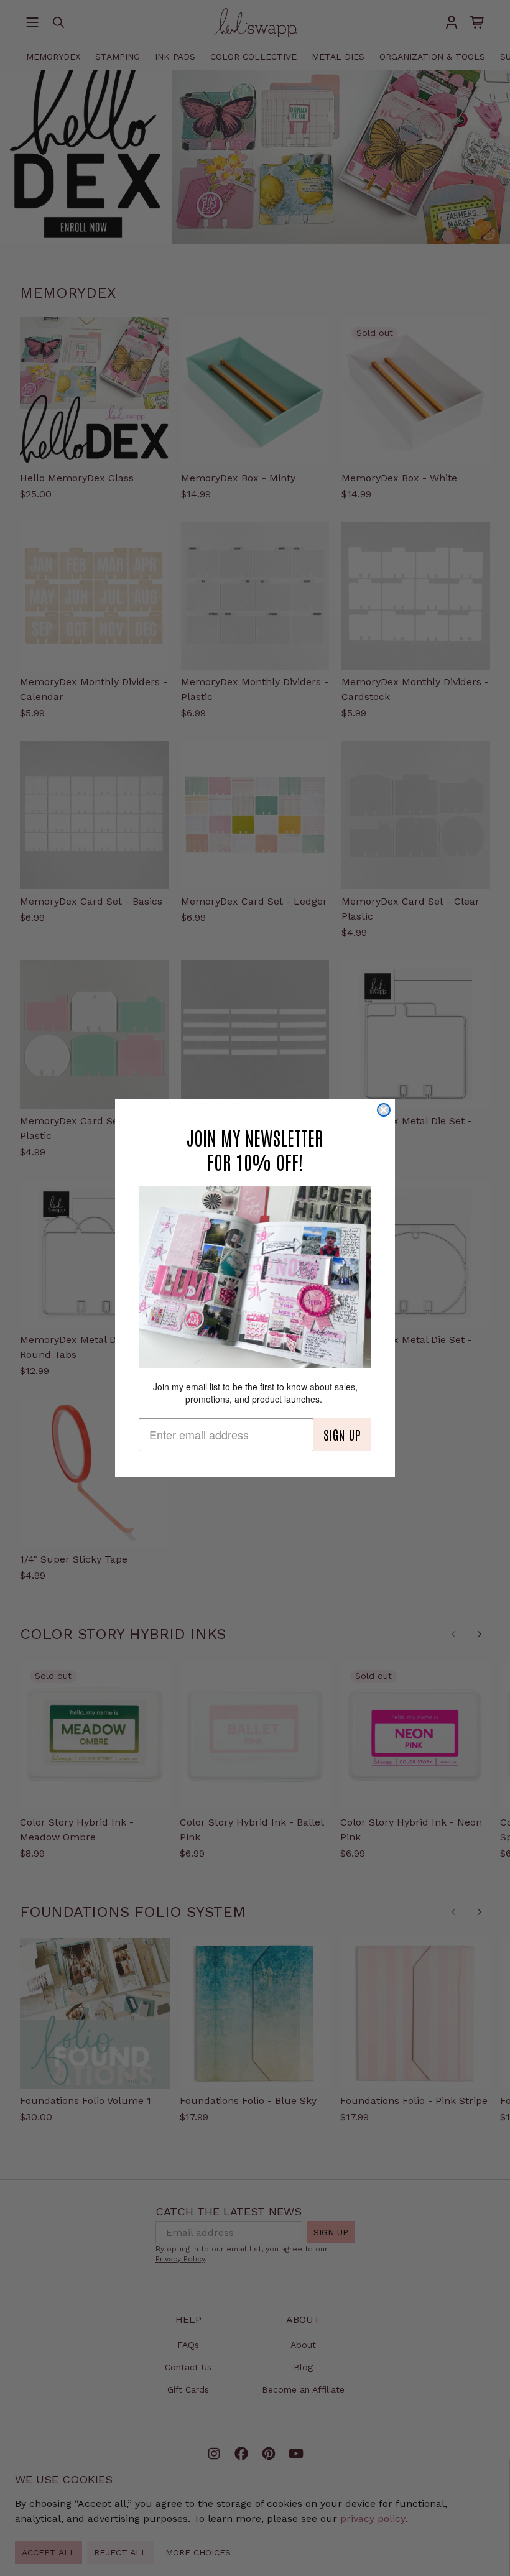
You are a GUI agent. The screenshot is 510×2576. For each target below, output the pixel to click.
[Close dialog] (384, 1110)
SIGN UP (342, 1434)
